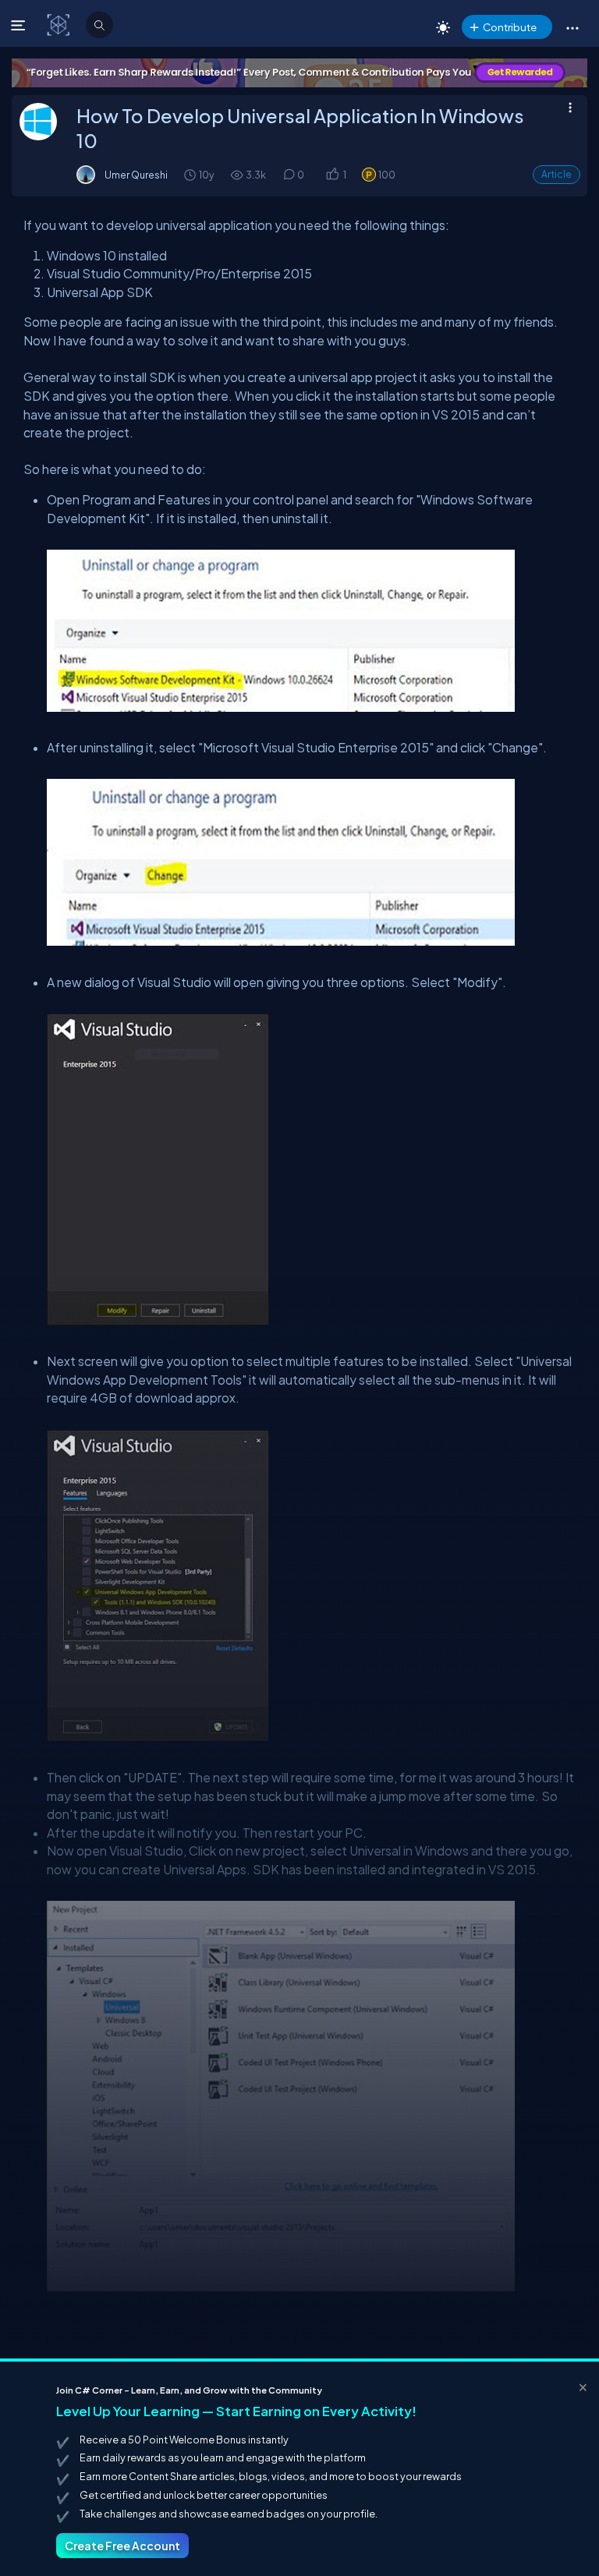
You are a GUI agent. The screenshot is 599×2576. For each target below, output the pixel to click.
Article (556, 174)
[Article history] (191, 174)
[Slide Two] (299, 73)
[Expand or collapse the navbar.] (20, 25)
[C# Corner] (60, 24)
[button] (572, 27)
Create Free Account (122, 2546)
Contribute (510, 27)
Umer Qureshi (136, 175)
